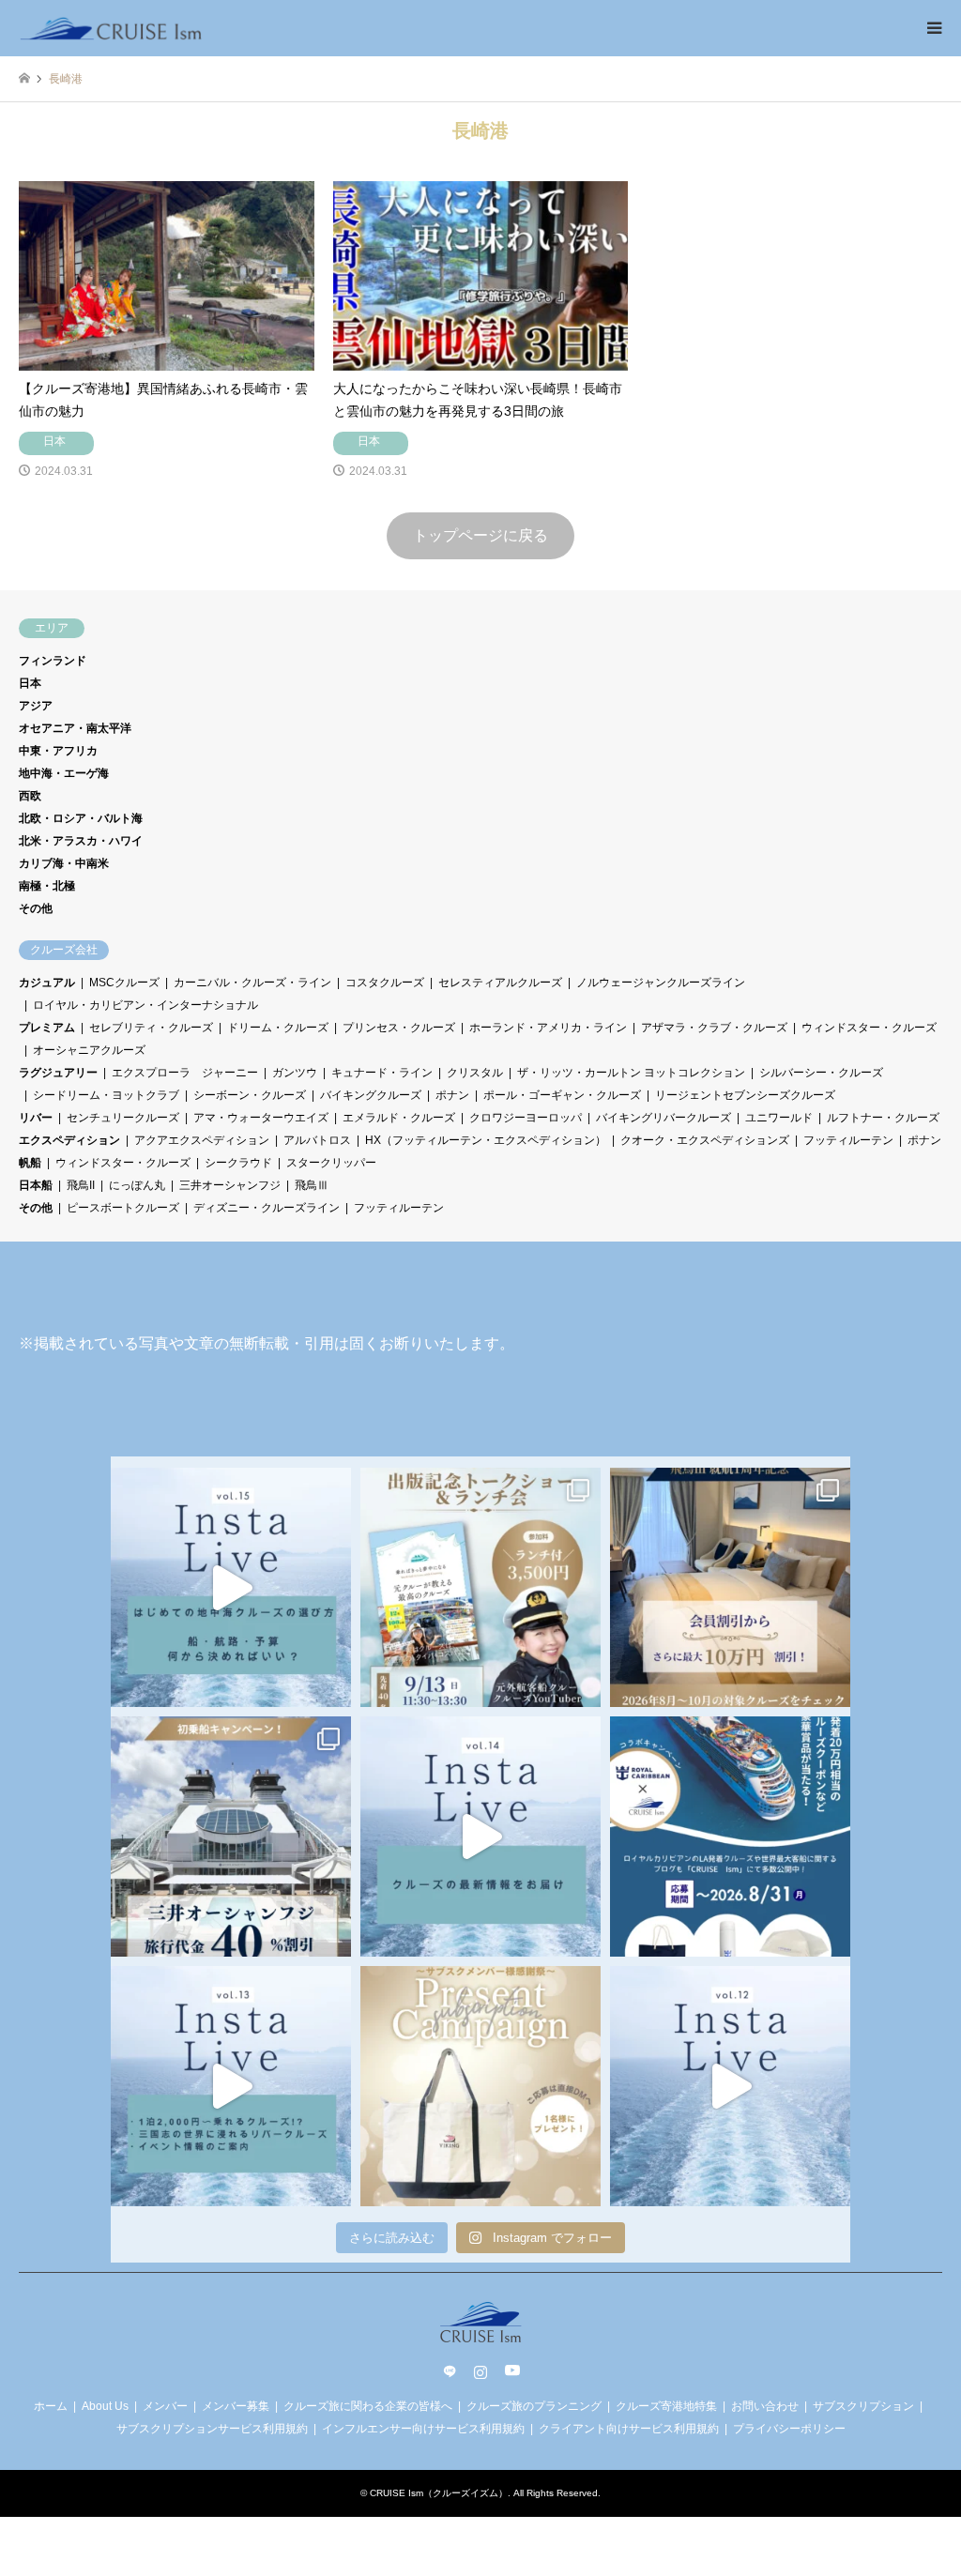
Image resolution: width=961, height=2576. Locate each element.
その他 (36, 908)
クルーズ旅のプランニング (534, 2406)
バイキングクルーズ (371, 1095)
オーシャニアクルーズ (89, 1050)
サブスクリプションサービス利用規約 (212, 2429)
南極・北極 (47, 886)
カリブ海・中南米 (64, 863)
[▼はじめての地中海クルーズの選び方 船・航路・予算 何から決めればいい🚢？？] (231, 1588)
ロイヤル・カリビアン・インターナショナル (145, 1005)
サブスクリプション (863, 2406)
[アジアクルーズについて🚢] (730, 2086)
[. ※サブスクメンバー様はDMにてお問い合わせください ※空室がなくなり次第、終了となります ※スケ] (730, 1588)
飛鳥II (81, 1185)
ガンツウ (295, 1073)
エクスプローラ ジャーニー (185, 1073)
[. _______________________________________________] (480, 1588)
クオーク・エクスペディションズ (705, 1140)
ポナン (452, 1095)
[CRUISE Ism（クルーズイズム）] (111, 28)
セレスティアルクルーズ (500, 983)
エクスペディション (69, 1140)
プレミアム (47, 1028)
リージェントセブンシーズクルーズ (745, 1095)
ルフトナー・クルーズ (883, 1118)
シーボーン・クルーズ (250, 1095)
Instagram (480, 2371)
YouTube (511, 2371)
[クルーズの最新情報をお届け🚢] (480, 1837)
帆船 (30, 1163)
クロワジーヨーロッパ (526, 1118)
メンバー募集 (236, 2406)
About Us (105, 2406)
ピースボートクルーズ (123, 1208)
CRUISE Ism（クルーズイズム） (439, 2493)
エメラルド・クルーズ (399, 1118)
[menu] (933, 28)
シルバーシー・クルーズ (821, 1073)
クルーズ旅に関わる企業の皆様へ (368, 2406)
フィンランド (53, 661)
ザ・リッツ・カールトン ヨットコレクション (631, 1073)
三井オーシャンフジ (230, 1185)
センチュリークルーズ (123, 1118)
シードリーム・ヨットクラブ (106, 1095)
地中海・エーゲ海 (64, 773)
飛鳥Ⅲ (312, 1185)
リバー (36, 1118)
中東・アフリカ (58, 751)
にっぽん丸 (137, 1185)
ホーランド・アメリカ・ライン (548, 1028)
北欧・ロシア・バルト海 (81, 818)
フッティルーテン (848, 1140)
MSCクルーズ (124, 983)
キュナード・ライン (382, 1073)
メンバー (165, 2406)
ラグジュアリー (58, 1073)
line (450, 2371)
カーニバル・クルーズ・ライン (252, 983)
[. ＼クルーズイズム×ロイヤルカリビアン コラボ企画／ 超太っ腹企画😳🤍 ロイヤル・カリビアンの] (730, 1837)
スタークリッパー (331, 1163)
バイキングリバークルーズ (664, 1118)
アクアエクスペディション (202, 1140)
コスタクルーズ (385, 983)
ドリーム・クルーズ (278, 1028)
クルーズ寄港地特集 (666, 2406)
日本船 (36, 1185)
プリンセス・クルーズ (399, 1028)
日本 (30, 683)
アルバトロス (317, 1140)
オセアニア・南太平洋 (75, 728)
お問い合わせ (765, 2406)
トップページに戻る (480, 535)
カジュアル (47, 983)
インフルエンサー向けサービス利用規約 (423, 2429)
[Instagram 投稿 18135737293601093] (231, 2086)
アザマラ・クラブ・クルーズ (714, 1028)
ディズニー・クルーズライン (267, 1208)
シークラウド (238, 1163)
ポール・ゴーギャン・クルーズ (562, 1095)
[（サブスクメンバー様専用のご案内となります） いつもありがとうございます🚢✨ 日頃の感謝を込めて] (480, 2086)
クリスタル (475, 1073)
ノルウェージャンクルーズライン (661, 983)
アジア (36, 706)
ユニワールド (779, 1118)
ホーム (51, 2406)
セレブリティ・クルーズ (151, 1028)
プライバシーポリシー (789, 2429)
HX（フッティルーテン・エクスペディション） (486, 1140)
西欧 (30, 796)
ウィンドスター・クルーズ (869, 1028)
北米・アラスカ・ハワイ (81, 841)
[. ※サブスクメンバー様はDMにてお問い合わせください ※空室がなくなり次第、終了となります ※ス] (231, 1837)
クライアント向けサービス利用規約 (629, 2429)
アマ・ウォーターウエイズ (261, 1118)
